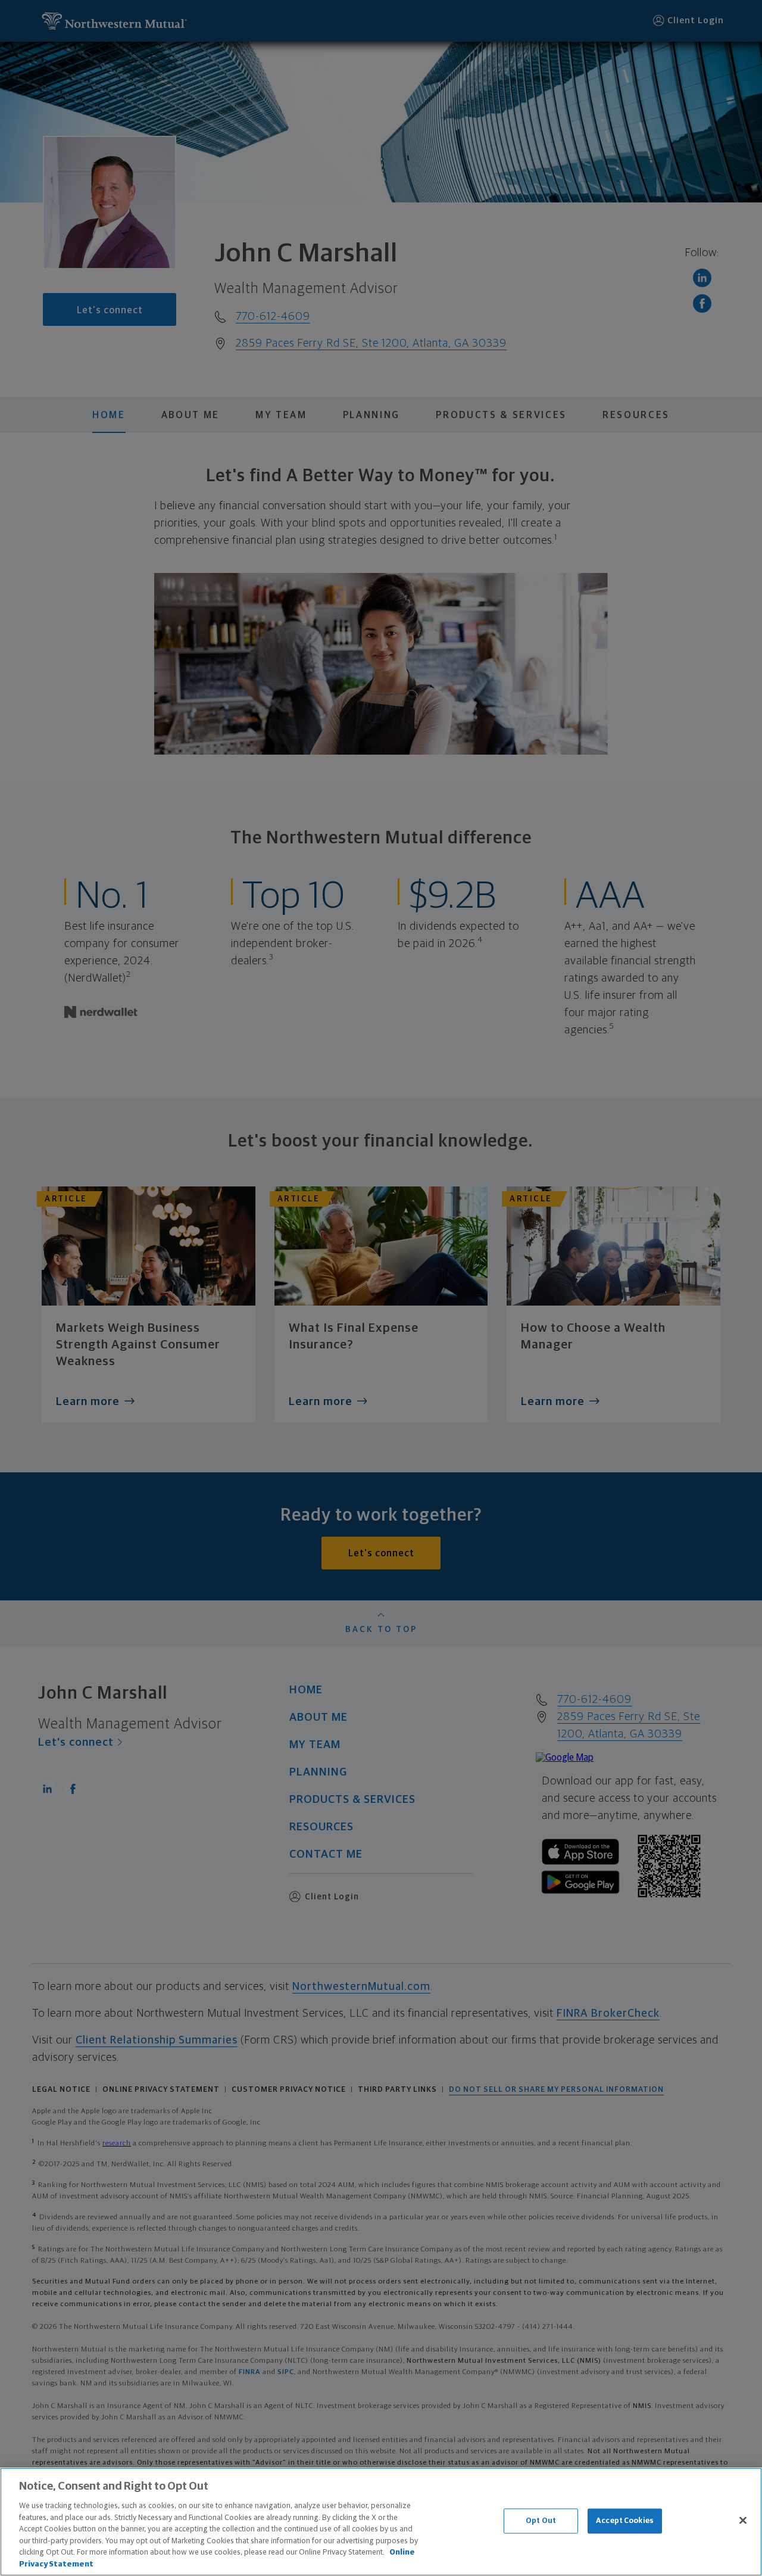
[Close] (743, 2520)
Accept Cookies (625, 2521)
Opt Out (541, 2521)
